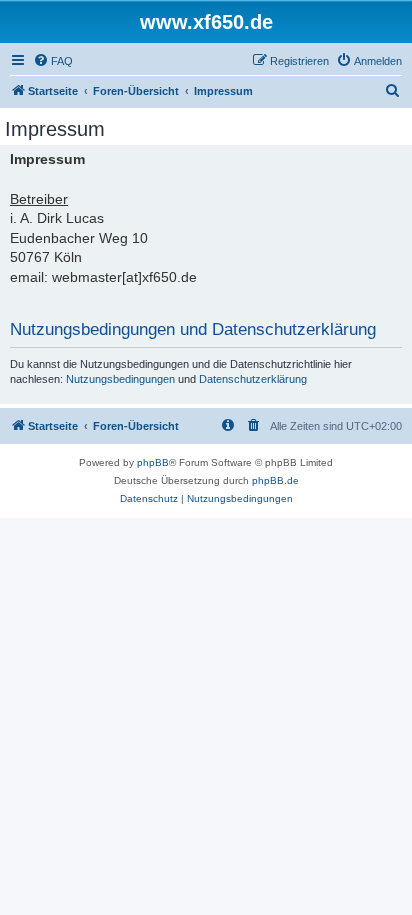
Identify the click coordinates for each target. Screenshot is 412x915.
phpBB (153, 462)
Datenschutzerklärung (253, 379)
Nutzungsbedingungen (120, 379)
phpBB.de (275, 480)
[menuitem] (53, 61)
